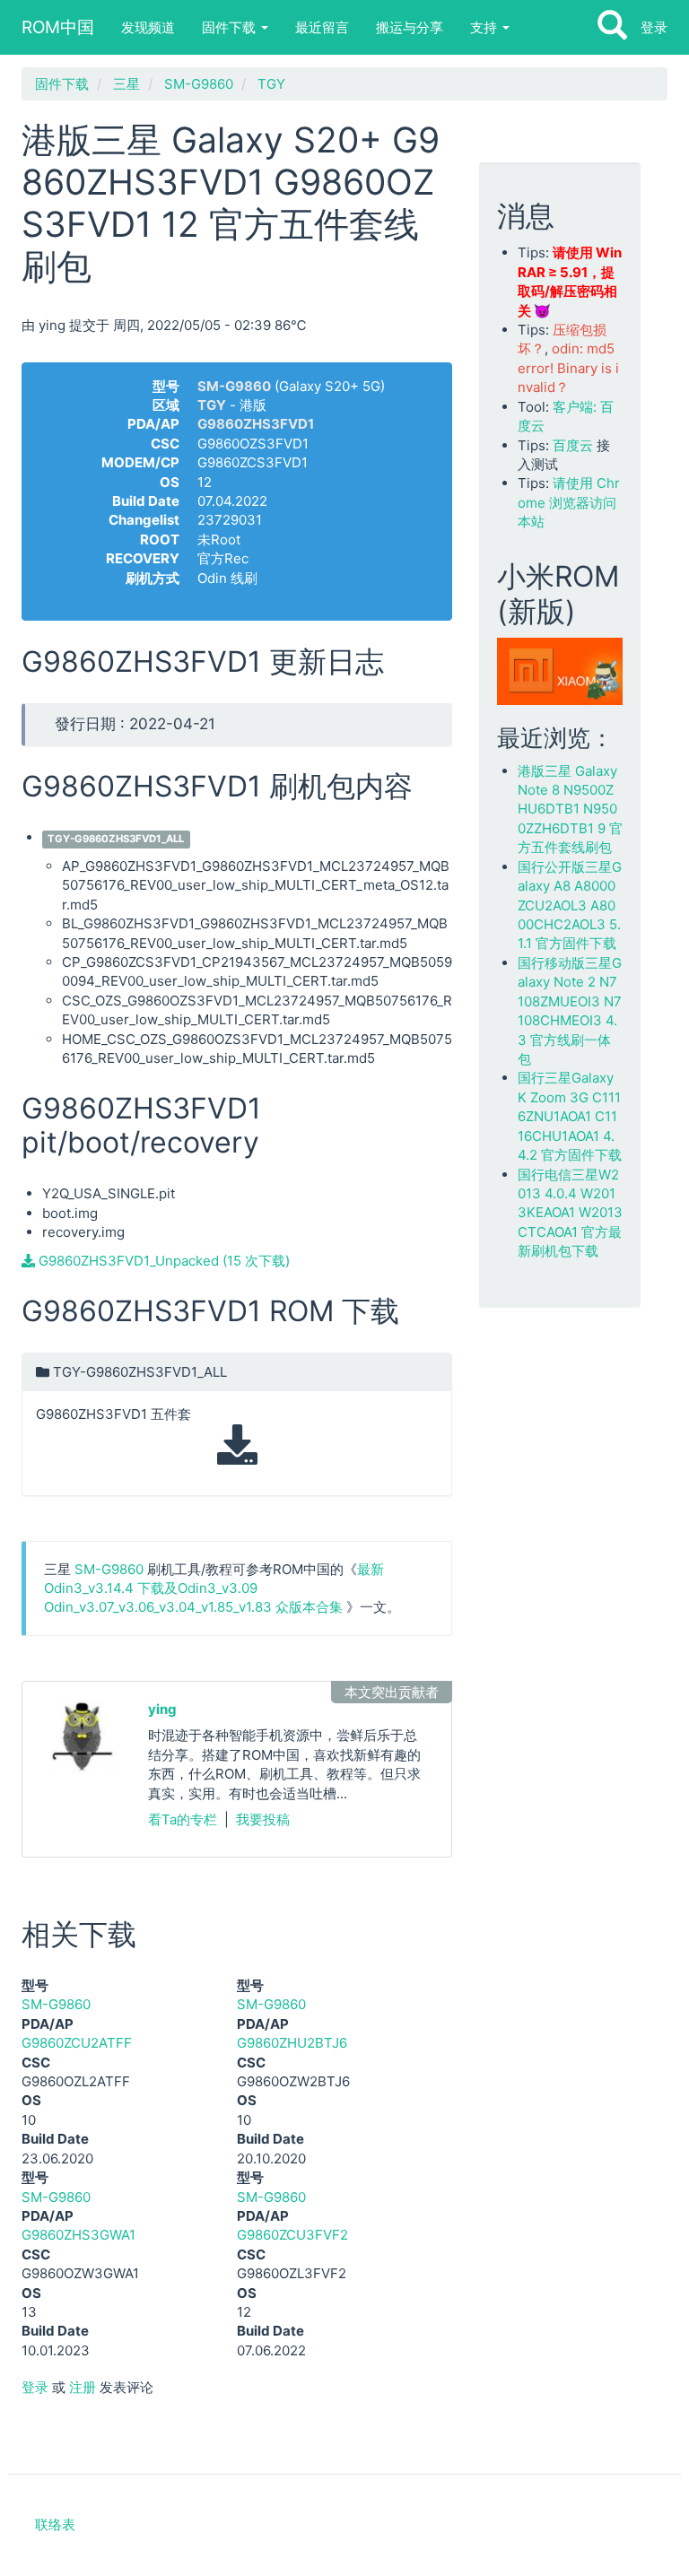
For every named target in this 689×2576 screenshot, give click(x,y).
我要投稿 (263, 1819)
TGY (271, 84)
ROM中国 (58, 27)
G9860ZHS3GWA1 (78, 2235)
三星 (126, 84)
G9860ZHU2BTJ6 (292, 2043)
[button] (237, 1424)
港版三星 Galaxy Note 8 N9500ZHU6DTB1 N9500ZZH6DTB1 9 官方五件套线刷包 (570, 809)
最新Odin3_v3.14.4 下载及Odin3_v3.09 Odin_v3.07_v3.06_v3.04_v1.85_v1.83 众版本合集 (214, 1588)
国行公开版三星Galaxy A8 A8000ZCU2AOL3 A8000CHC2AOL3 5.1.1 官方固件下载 (570, 905)
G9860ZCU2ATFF (77, 2043)
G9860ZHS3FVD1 (256, 424)
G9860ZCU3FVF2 (292, 2235)
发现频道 (148, 27)
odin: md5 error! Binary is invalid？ (568, 368)
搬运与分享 (410, 27)
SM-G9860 (199, 84)
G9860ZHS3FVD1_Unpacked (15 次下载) (162, 1261)
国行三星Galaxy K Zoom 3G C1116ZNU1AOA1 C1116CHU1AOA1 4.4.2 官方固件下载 (570, 1116)
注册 (83, 2387)
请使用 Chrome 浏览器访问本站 (569, 502)
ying (162, 1709)
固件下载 (231, 27)
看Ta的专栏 (183, 1819)
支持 (485, 27)
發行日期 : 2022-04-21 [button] (135, 724)
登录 (654, 27)
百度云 (573, 445)
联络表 (55, 2524)
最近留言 (322, 27)
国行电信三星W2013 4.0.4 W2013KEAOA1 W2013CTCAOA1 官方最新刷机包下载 (570, 1213)
